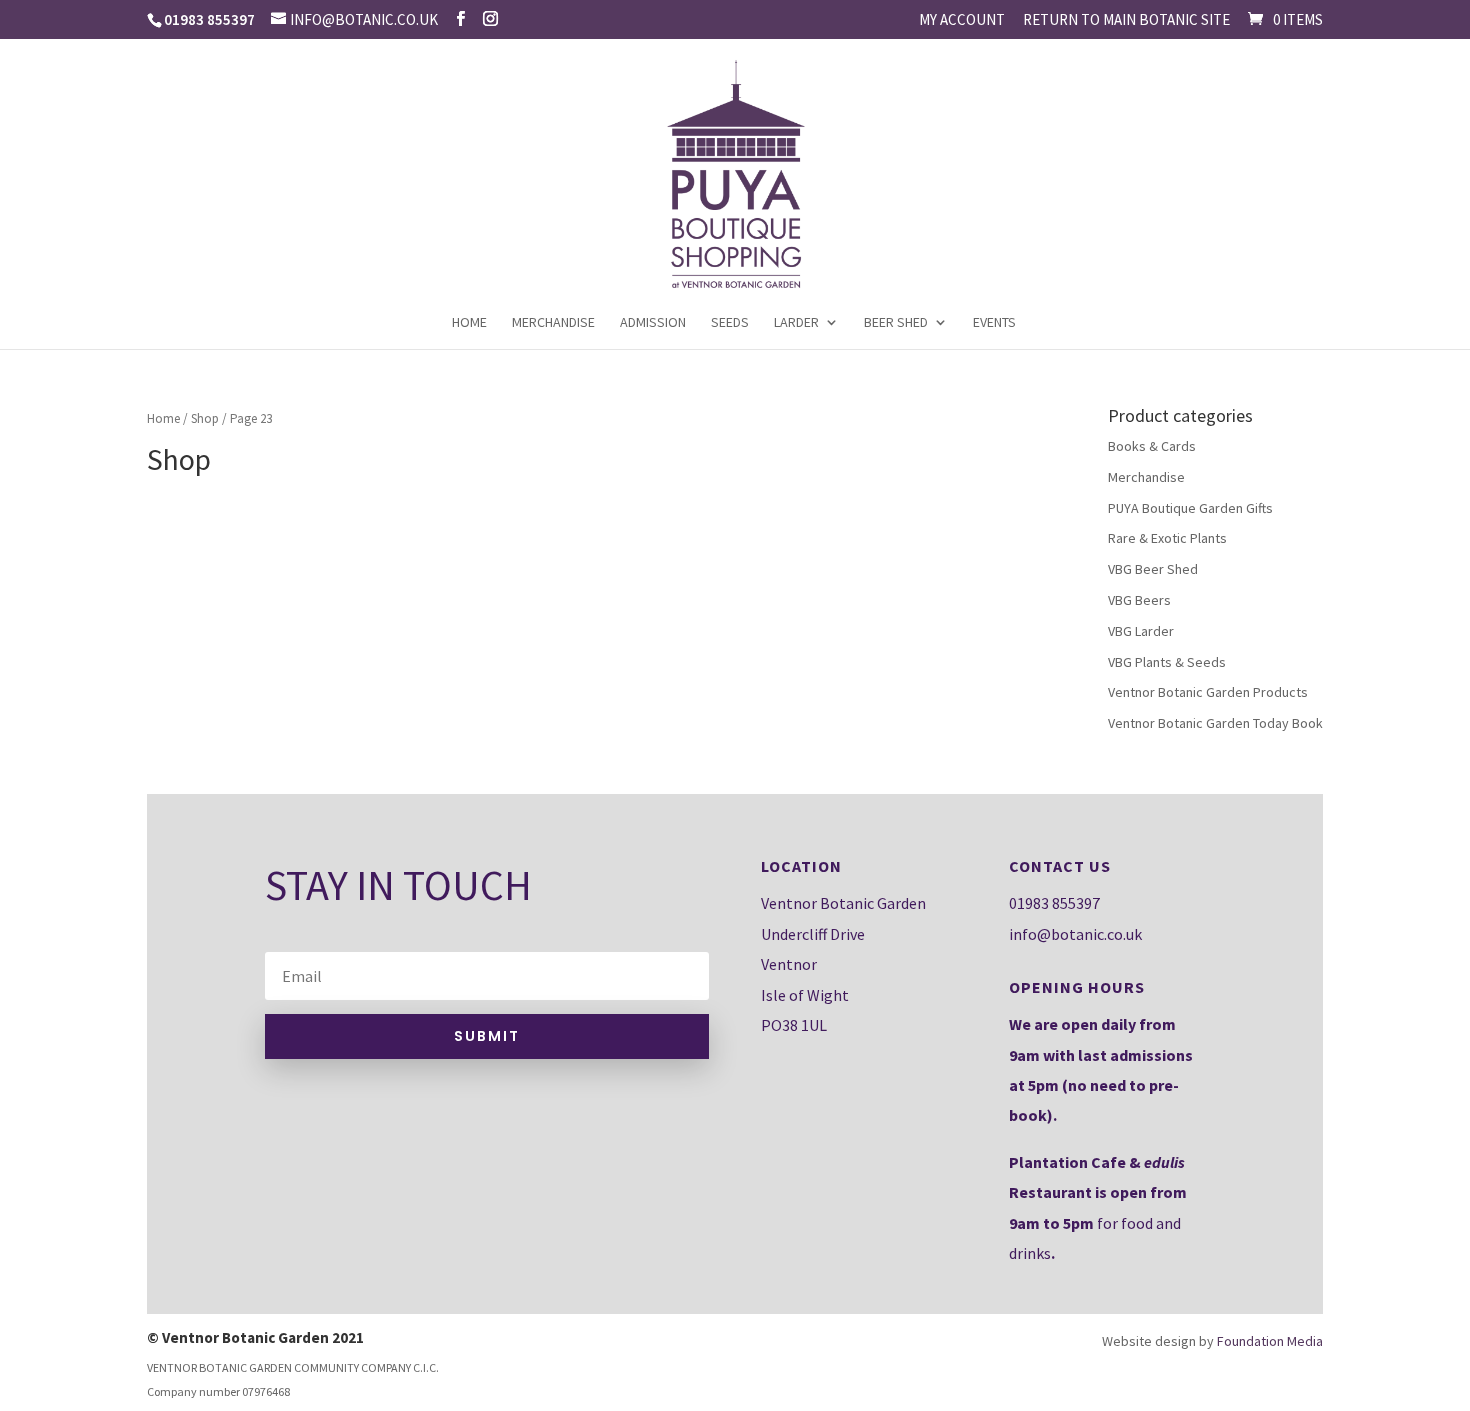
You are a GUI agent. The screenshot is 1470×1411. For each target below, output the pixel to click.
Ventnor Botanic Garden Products (1208, 692)
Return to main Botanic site (1126, 20)
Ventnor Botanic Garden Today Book (1215, 723)
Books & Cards (1152, 446)
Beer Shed (896, 323)
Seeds (730, 323)
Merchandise (553, 323)
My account (962, 20)
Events (994, 323)
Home (469, 323)
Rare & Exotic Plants (1167, 538)
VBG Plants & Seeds (1167, 662)
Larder (796, 323)
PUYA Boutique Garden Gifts (1190, 508)
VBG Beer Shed (1153, 569)
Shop (205, 418)
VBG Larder (1141, 631)
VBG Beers (1139, 600)
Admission (653, 323)
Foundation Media (1270, 1341)
